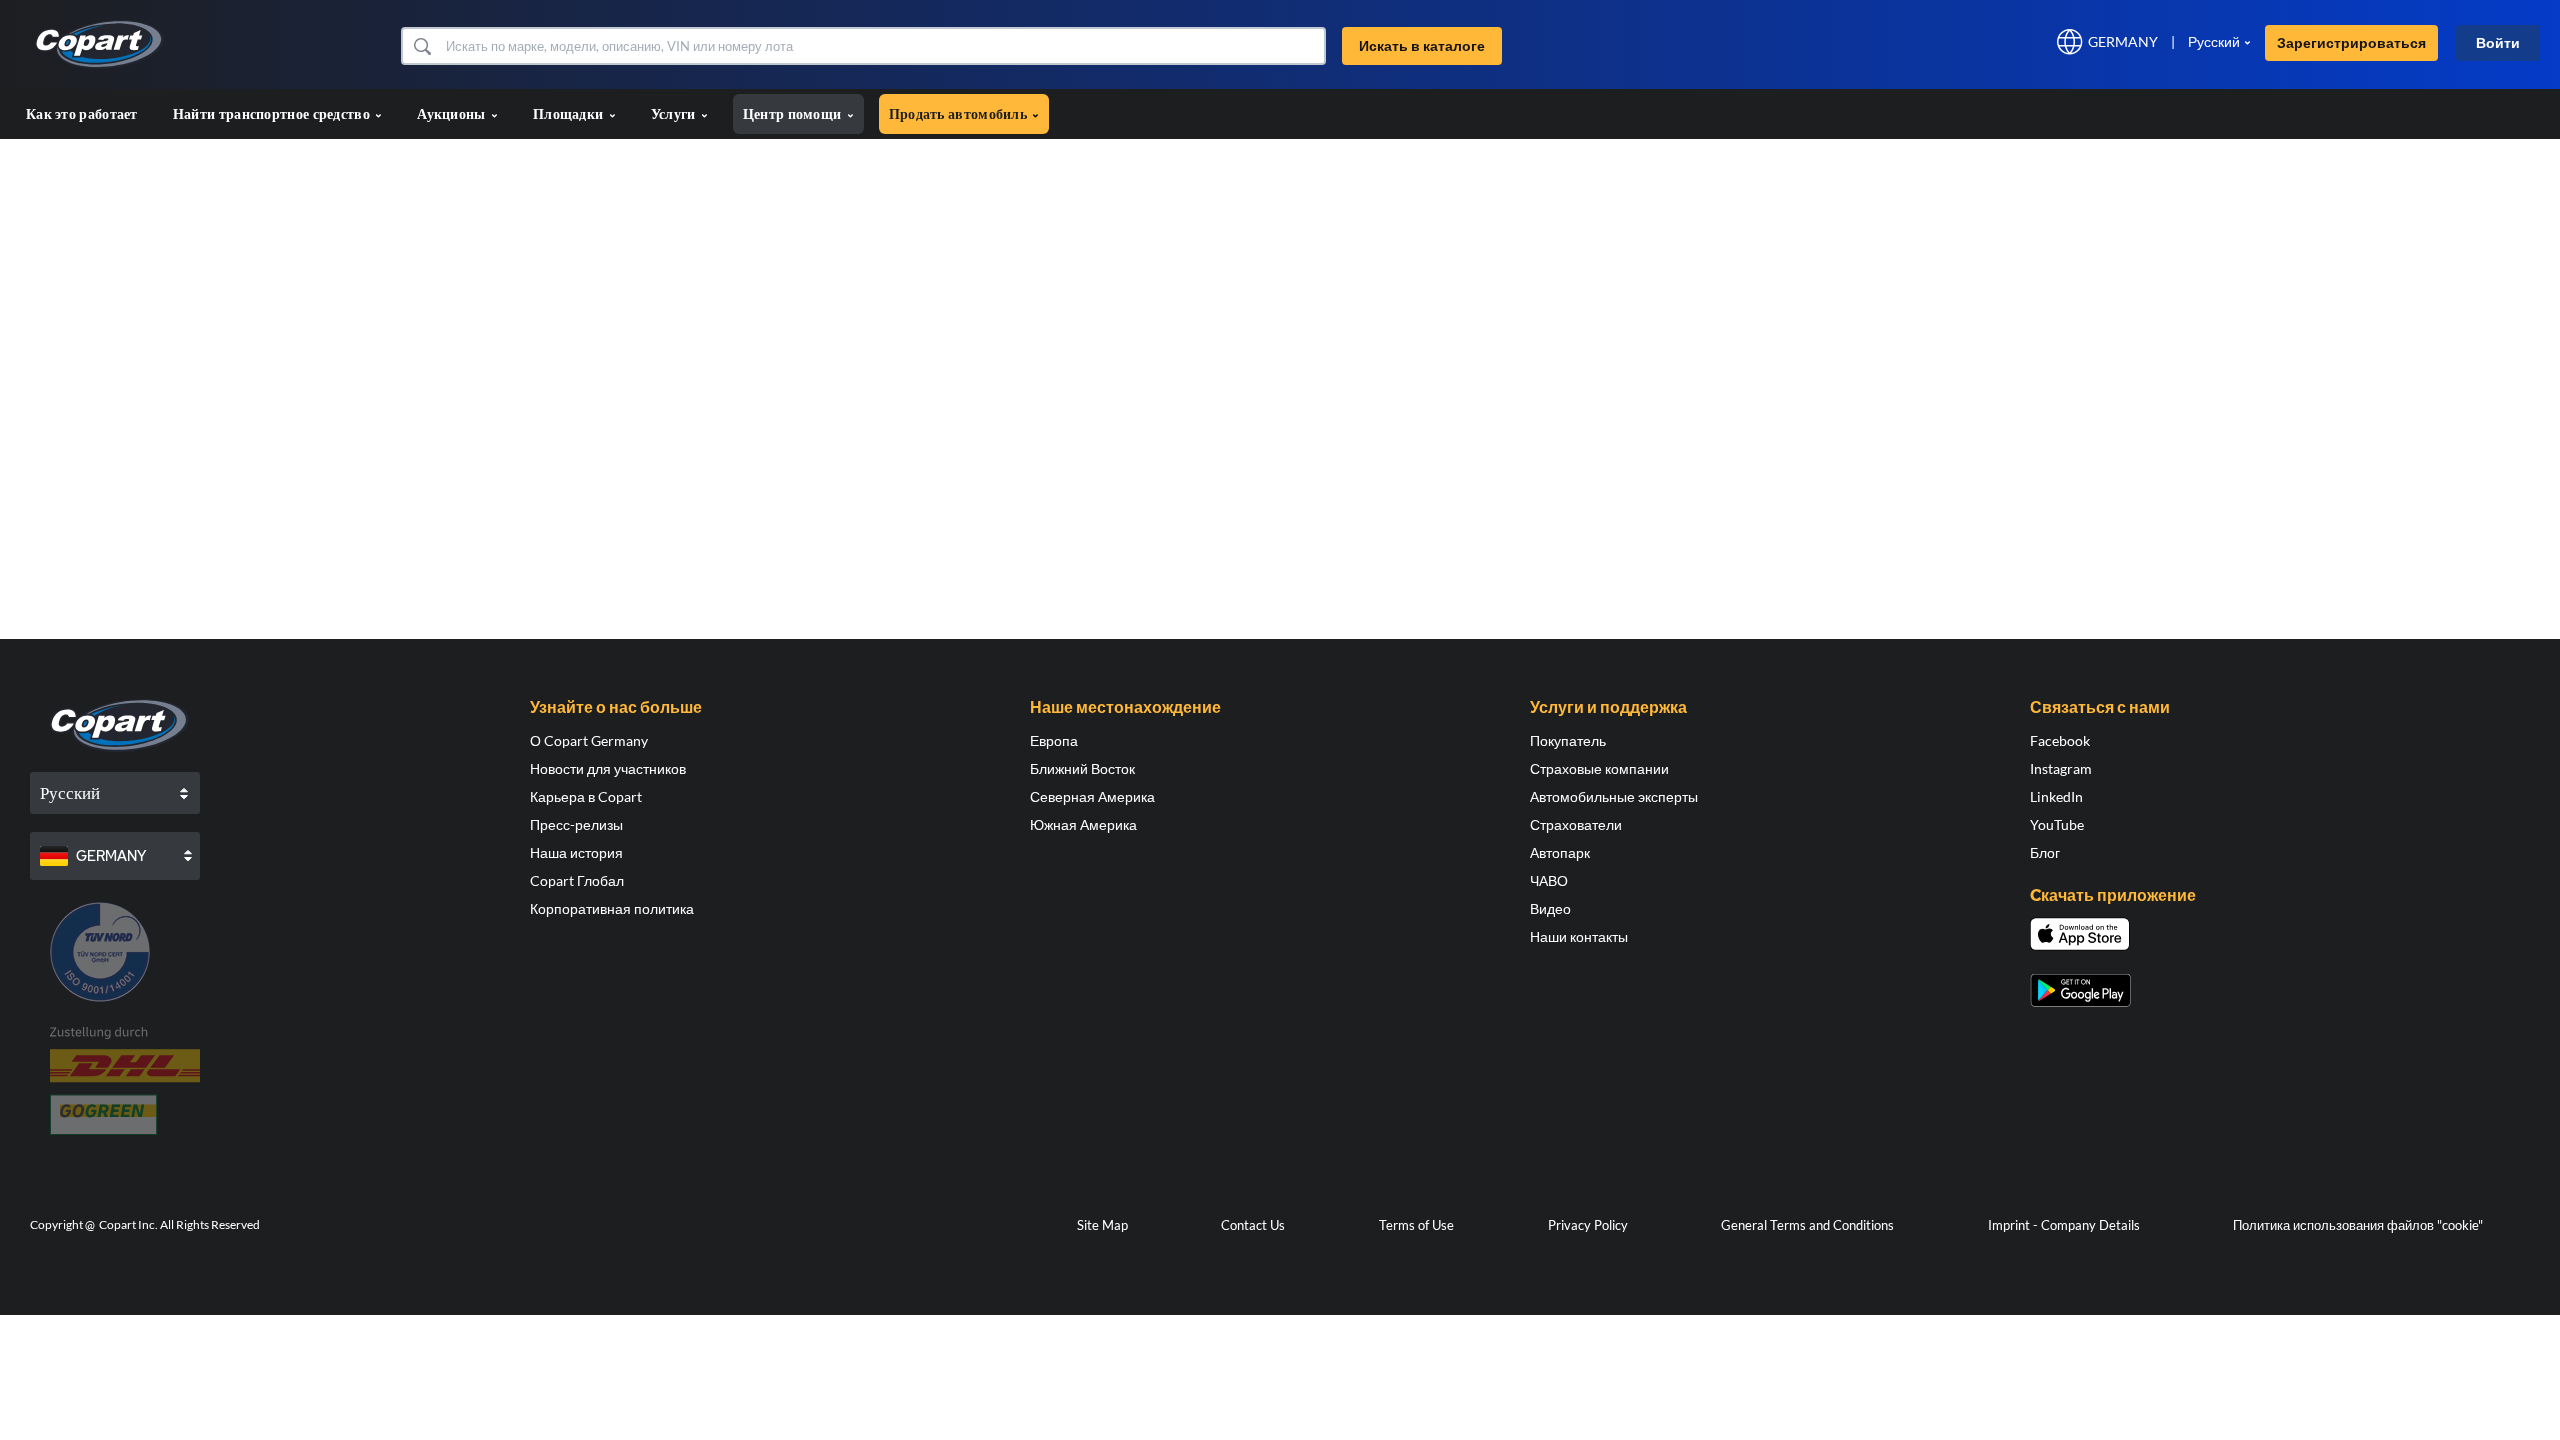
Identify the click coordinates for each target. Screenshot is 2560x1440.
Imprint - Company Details (2064, 1225)
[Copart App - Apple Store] (2080, 934)
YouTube (2057, 824)
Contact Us (1253, 1225)
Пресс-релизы (576, 824)
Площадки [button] (570, 113)
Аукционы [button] (453, 113)
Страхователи (1576, 824)
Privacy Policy (1588, 1225)
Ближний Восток (1082, 768)
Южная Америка (1083, 824)
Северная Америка (1092, 796)
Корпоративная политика (612, 908)
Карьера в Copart (586, 796)
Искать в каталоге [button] (1422, 45)
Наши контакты (1579, 936)
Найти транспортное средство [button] (273, 113)
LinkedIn (2056, 796)
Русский (2214, 41)
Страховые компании (1599, 768)
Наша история (576, 852)
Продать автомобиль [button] (960, 113)
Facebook (2060, 740)
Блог (2045, 852)
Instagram (2061, 768)
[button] (421, 46)
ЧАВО (1549, 880)
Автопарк (1560, 852)
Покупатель (1568, 740)
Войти (2498, 42)
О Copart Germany (589, 740)
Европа (1054, 740)
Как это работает (82, 113)
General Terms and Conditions (1807, 1225)
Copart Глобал (577, 880)
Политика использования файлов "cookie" (2358, 1225)
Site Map (1102, 1225)
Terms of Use (1416, 1225)
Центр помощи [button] (794, 113)
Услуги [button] (675, 113)
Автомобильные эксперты (1614, 796)
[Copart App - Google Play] (2080, 990)
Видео (1550, 908)
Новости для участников (608, 768)
